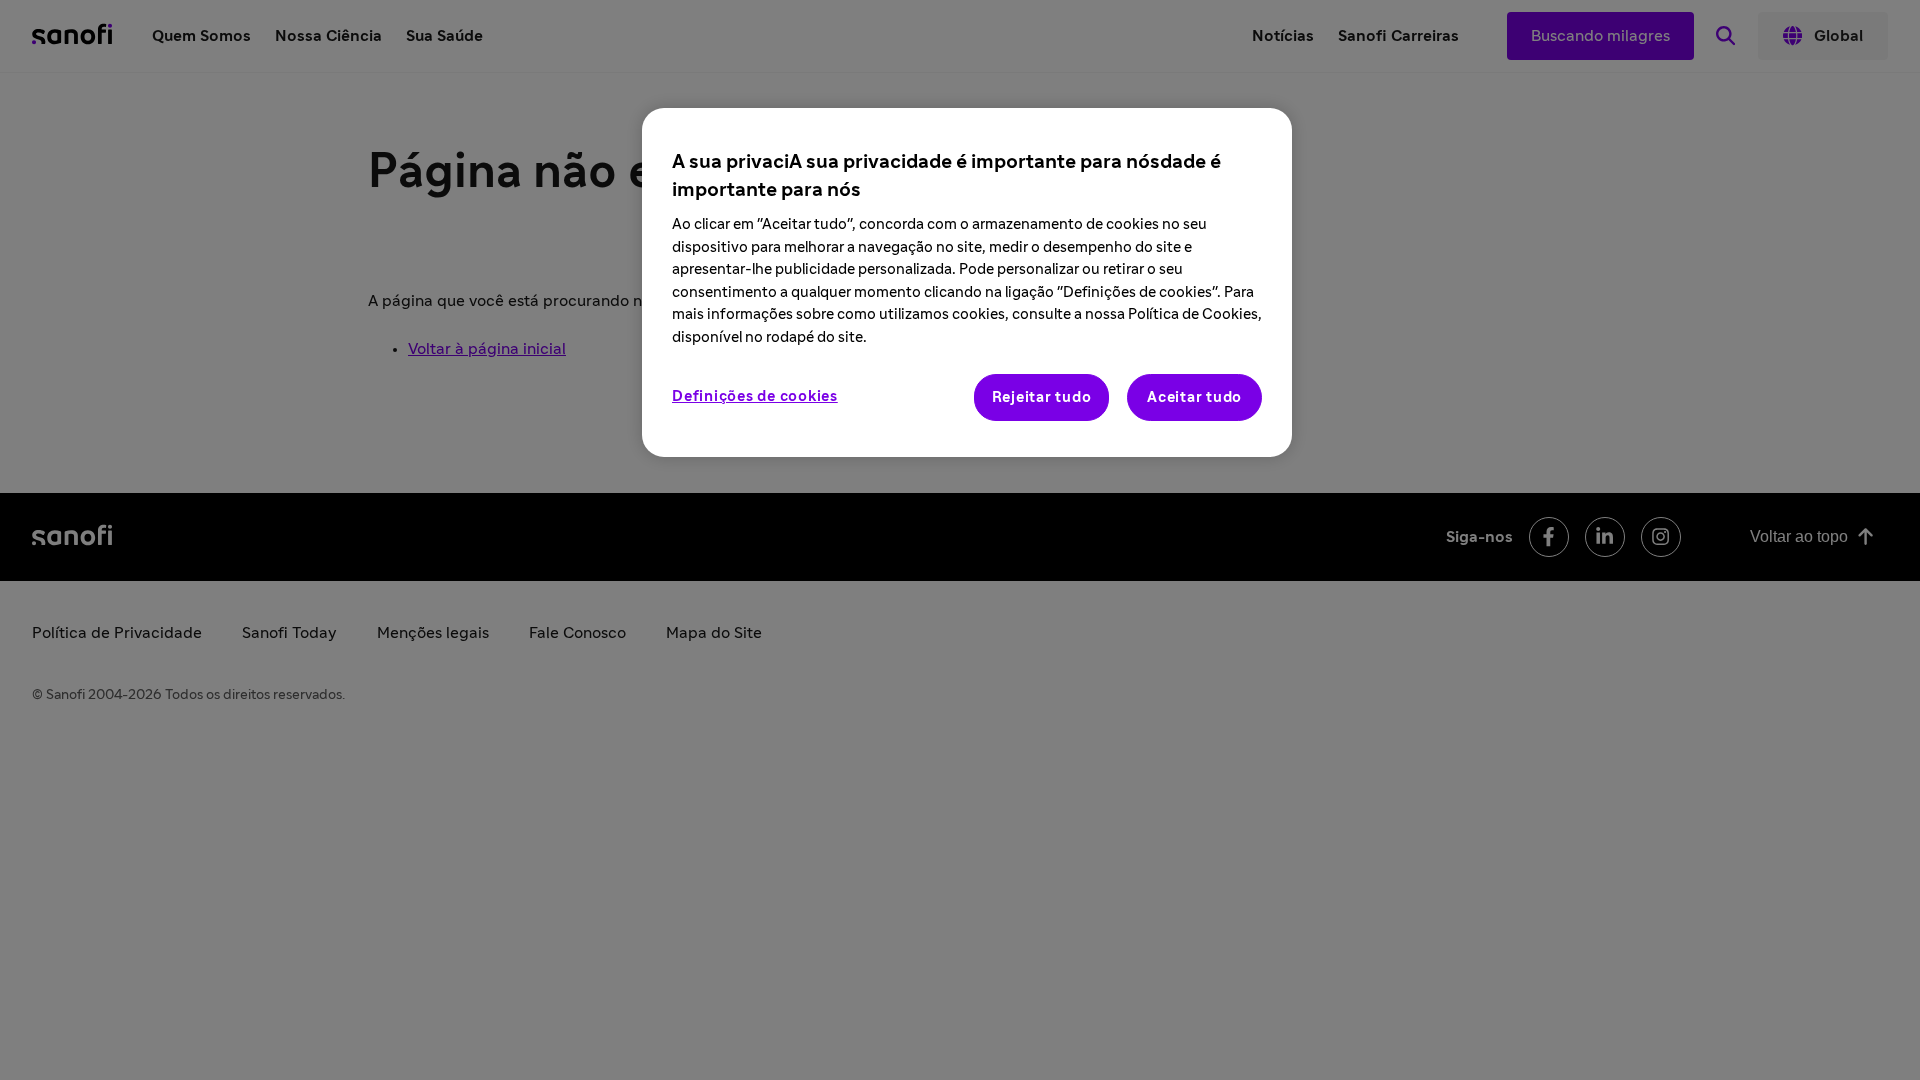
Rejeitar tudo (1042, 397)
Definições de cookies (755, 396)
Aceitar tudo (1194, 397)
